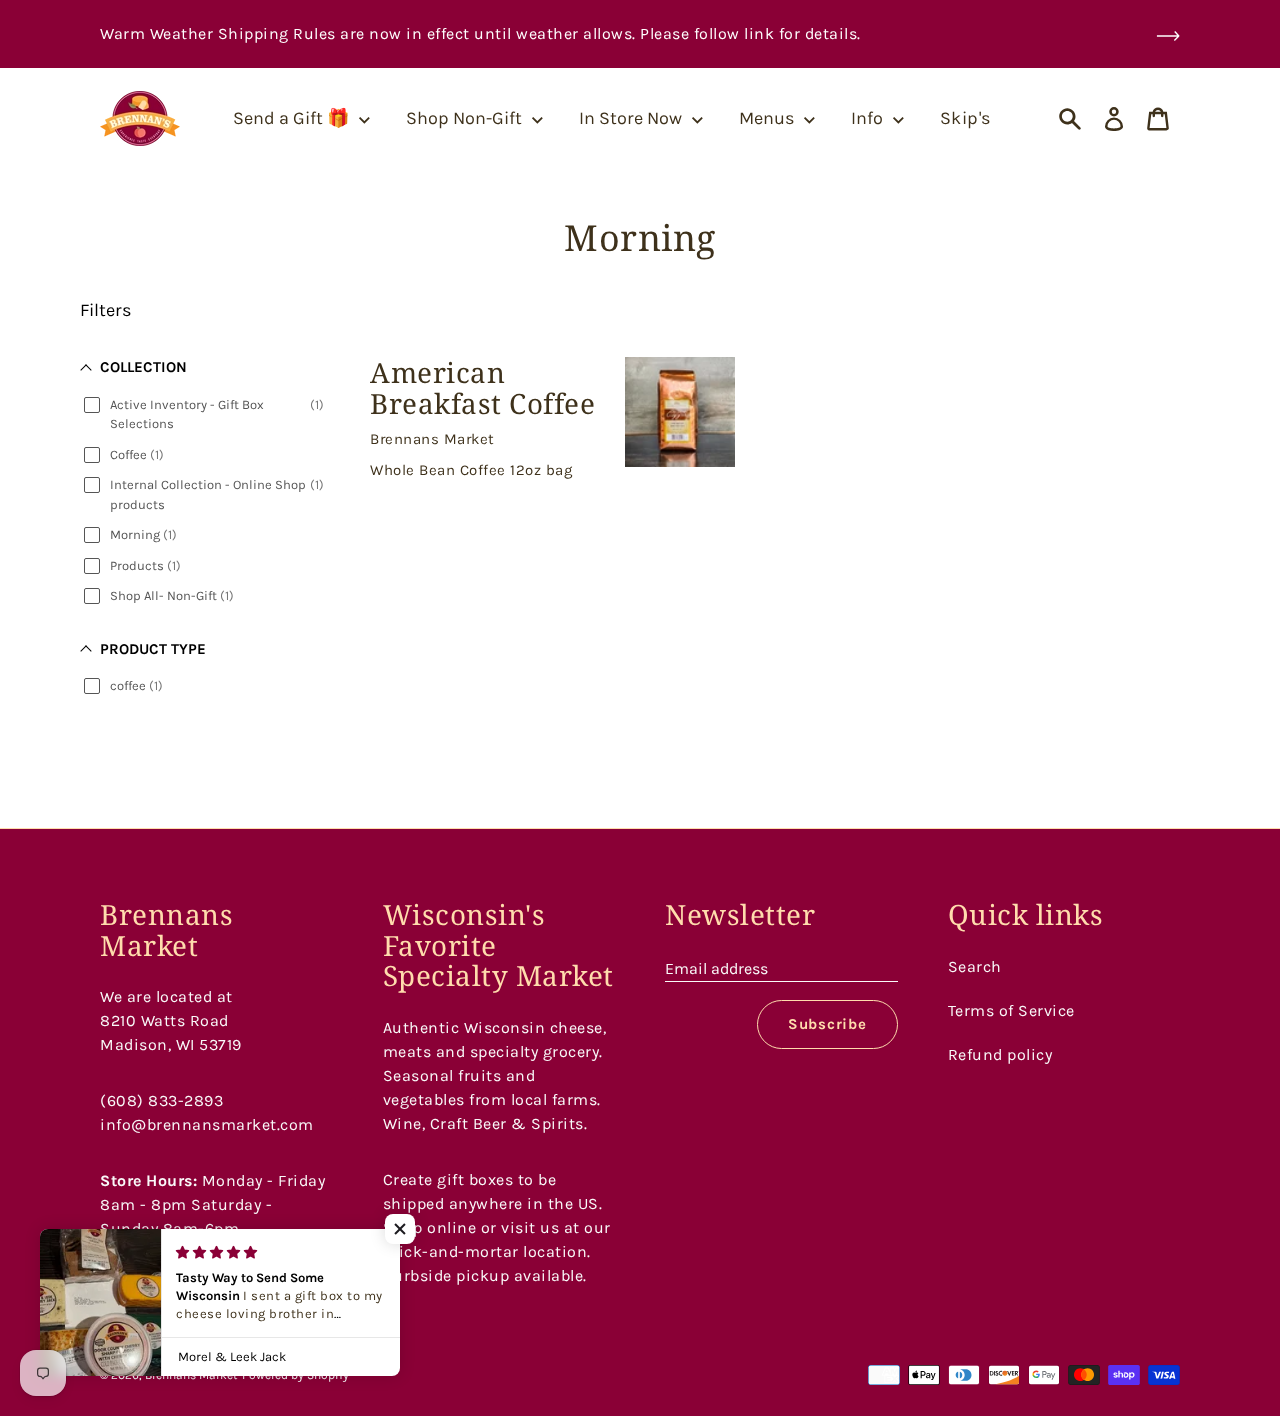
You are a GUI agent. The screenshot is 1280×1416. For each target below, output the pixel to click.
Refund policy (1000, 1054)
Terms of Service (1011, 1010)
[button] (400, 1229)
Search (975, 966)
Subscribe (827, 1024)
